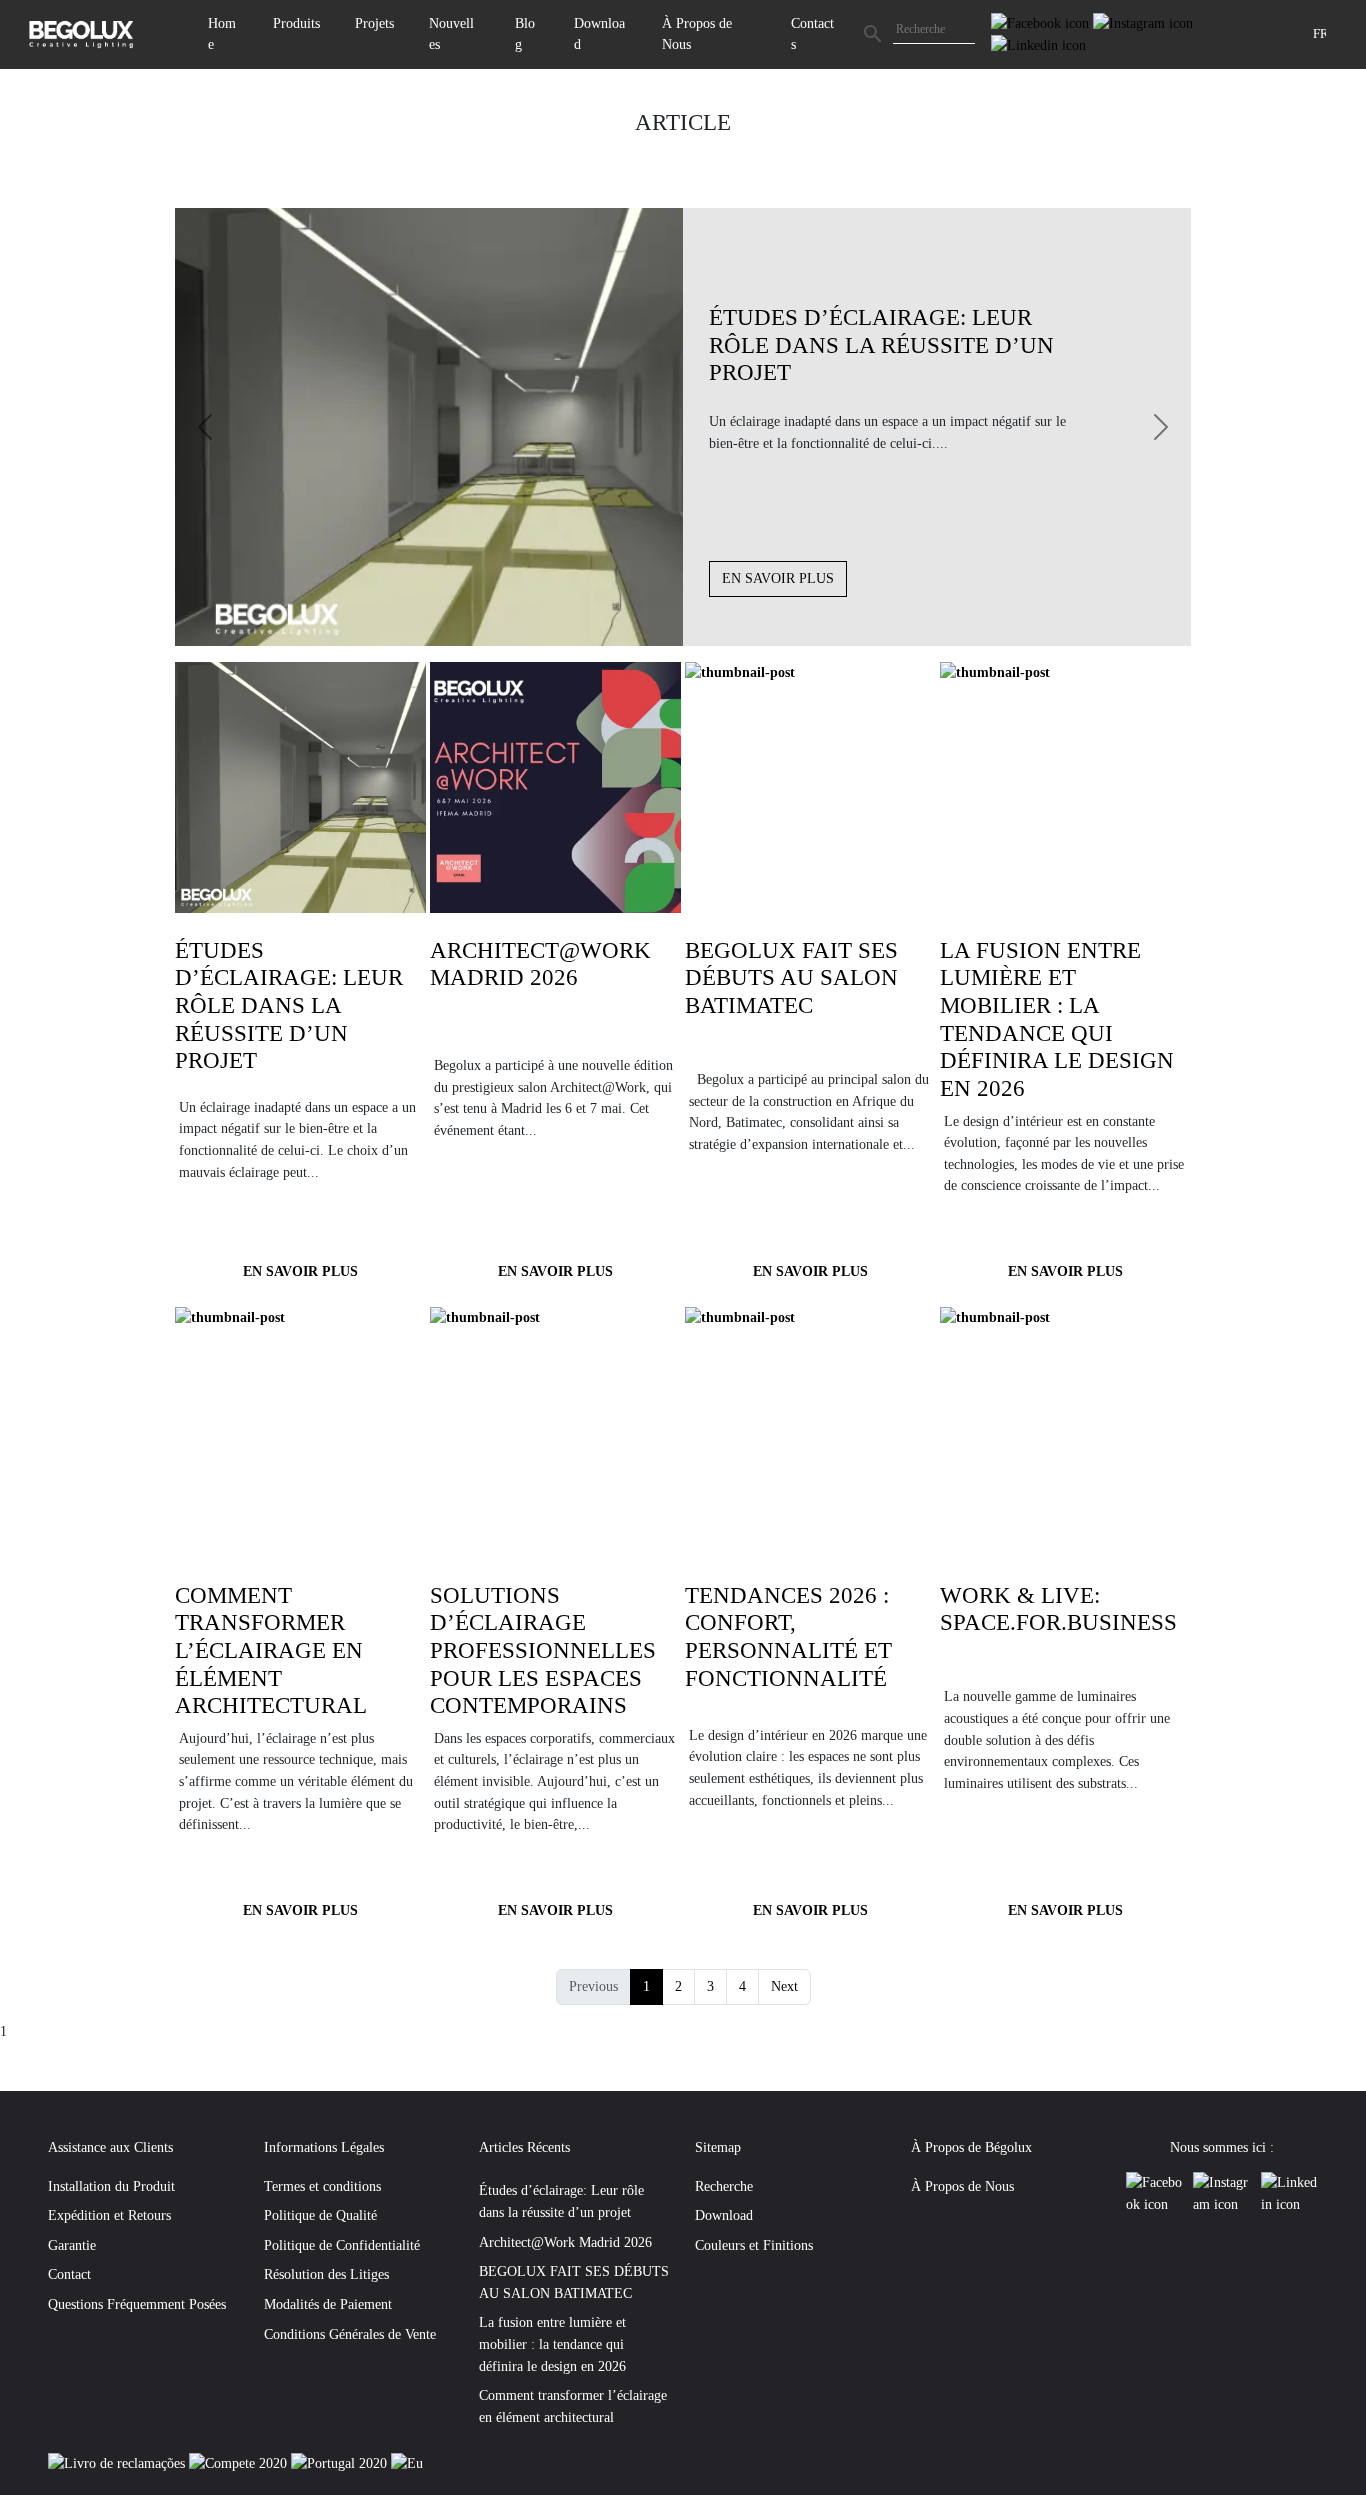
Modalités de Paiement (328, 2304)
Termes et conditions (322, 2186)
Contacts (812, 34)
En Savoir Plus (778, 578)
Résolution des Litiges (326, 2274)
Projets (374, 23)
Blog (525, 34)
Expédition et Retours (109, 2215)
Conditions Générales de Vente (350, 2334)
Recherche (724, 2186)
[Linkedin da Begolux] (1038, 44)
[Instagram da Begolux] (1143, 22)
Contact (69, 2274)
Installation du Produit (111, 2186)
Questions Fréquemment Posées (137, 2304)
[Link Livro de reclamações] (118, 2463)
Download (599, 34)
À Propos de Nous (697, 34)
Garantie (72, 2245)
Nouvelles (451, 34)
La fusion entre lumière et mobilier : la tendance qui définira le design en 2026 (552, 2343)
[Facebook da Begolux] (1042, 22)
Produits (296, 23)
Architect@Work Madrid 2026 (565, 2242)
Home (222, 34)
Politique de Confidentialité (342, 2245)
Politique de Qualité (320, 2215)
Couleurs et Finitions (754, 2245)
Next (784, 1986)
